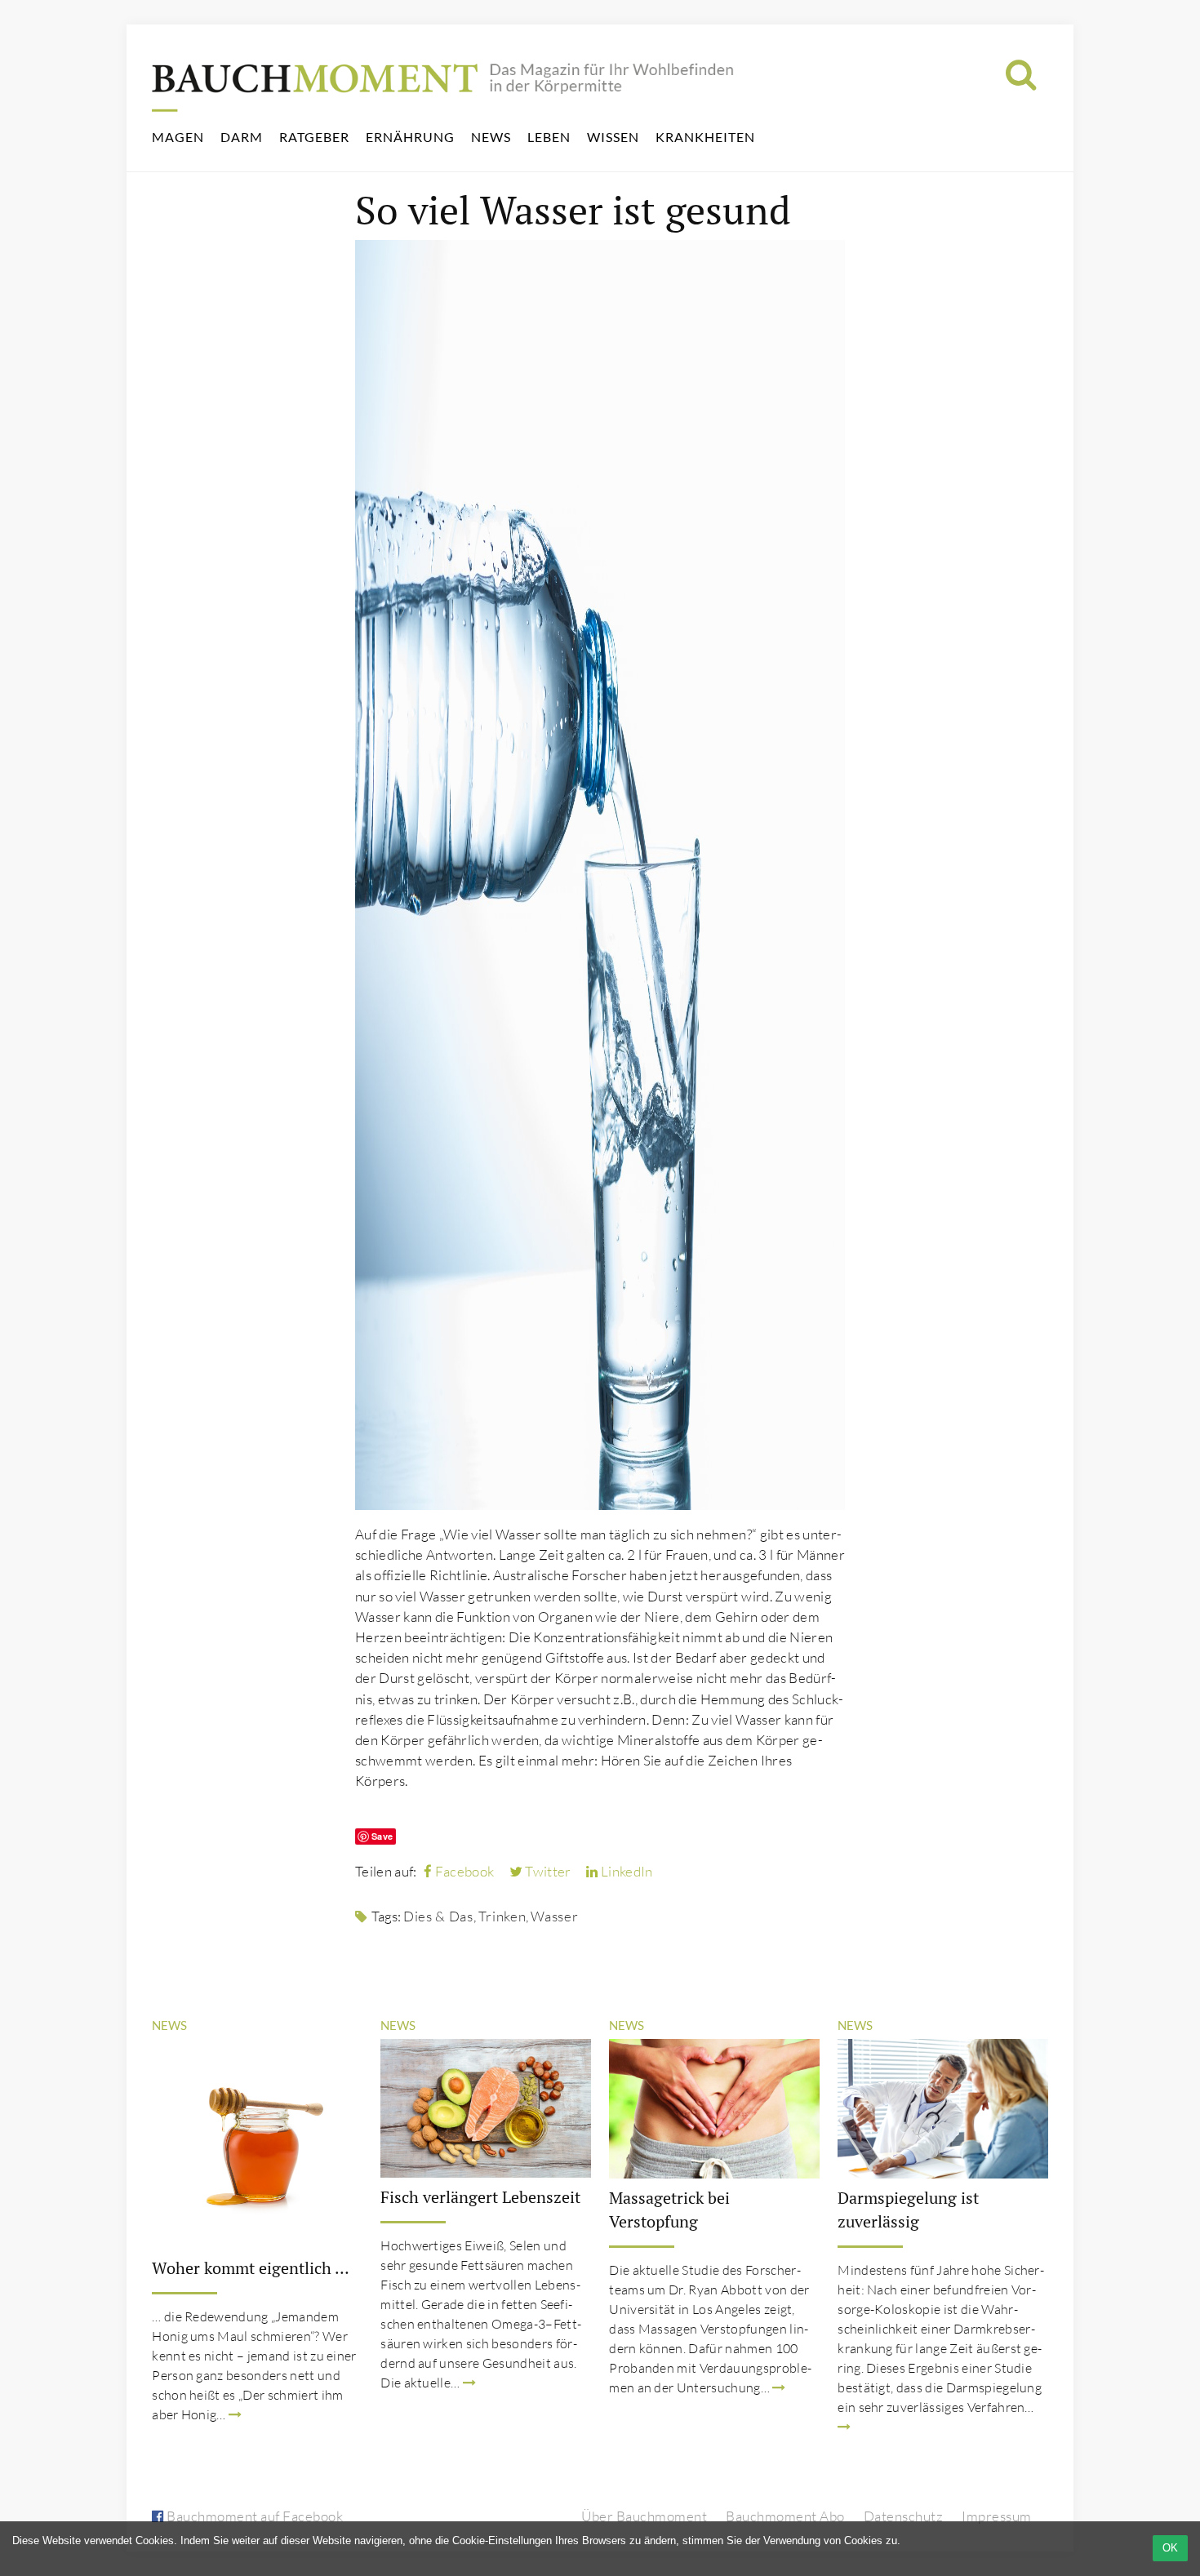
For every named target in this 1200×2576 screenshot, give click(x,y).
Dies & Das (438, 1916)
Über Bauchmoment (644, 2516)
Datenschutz (904, 2516)
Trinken (502, 1916)
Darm (242, 137)
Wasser (554, 1916)
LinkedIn (625, 1871)
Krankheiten (705, 137)
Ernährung (410, 137)
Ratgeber (314, 137)
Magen (178, 137)
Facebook (463, 1871)
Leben (549, 137)
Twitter (547, 1871)
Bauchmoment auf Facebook (253, 2516)
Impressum (997, 2516)
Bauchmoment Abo (785, 2516)
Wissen (613, 137)
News (491, 137)
